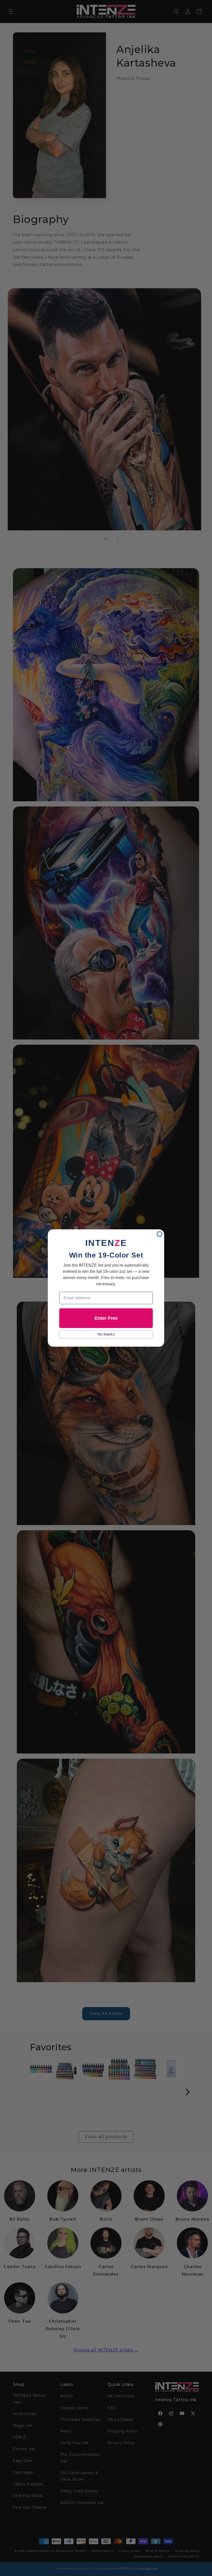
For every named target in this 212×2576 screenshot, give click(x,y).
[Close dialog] (160, 1234)
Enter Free (106, 1318)
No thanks (106, 1334)
